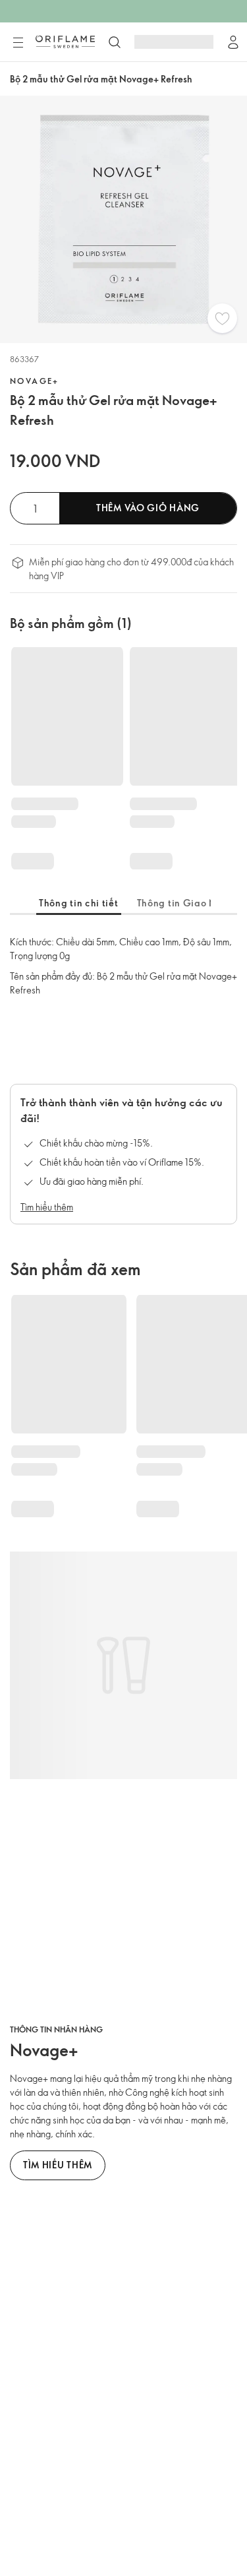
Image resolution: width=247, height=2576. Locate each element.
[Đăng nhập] (233, 42)
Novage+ (35, 381)
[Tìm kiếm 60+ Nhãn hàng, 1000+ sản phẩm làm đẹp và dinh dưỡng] (115, 42)
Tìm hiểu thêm (47, 1207)
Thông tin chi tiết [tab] (79, 903)
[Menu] (18, 43)
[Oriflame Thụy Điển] (65, 42)
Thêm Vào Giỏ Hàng (148, 508)
